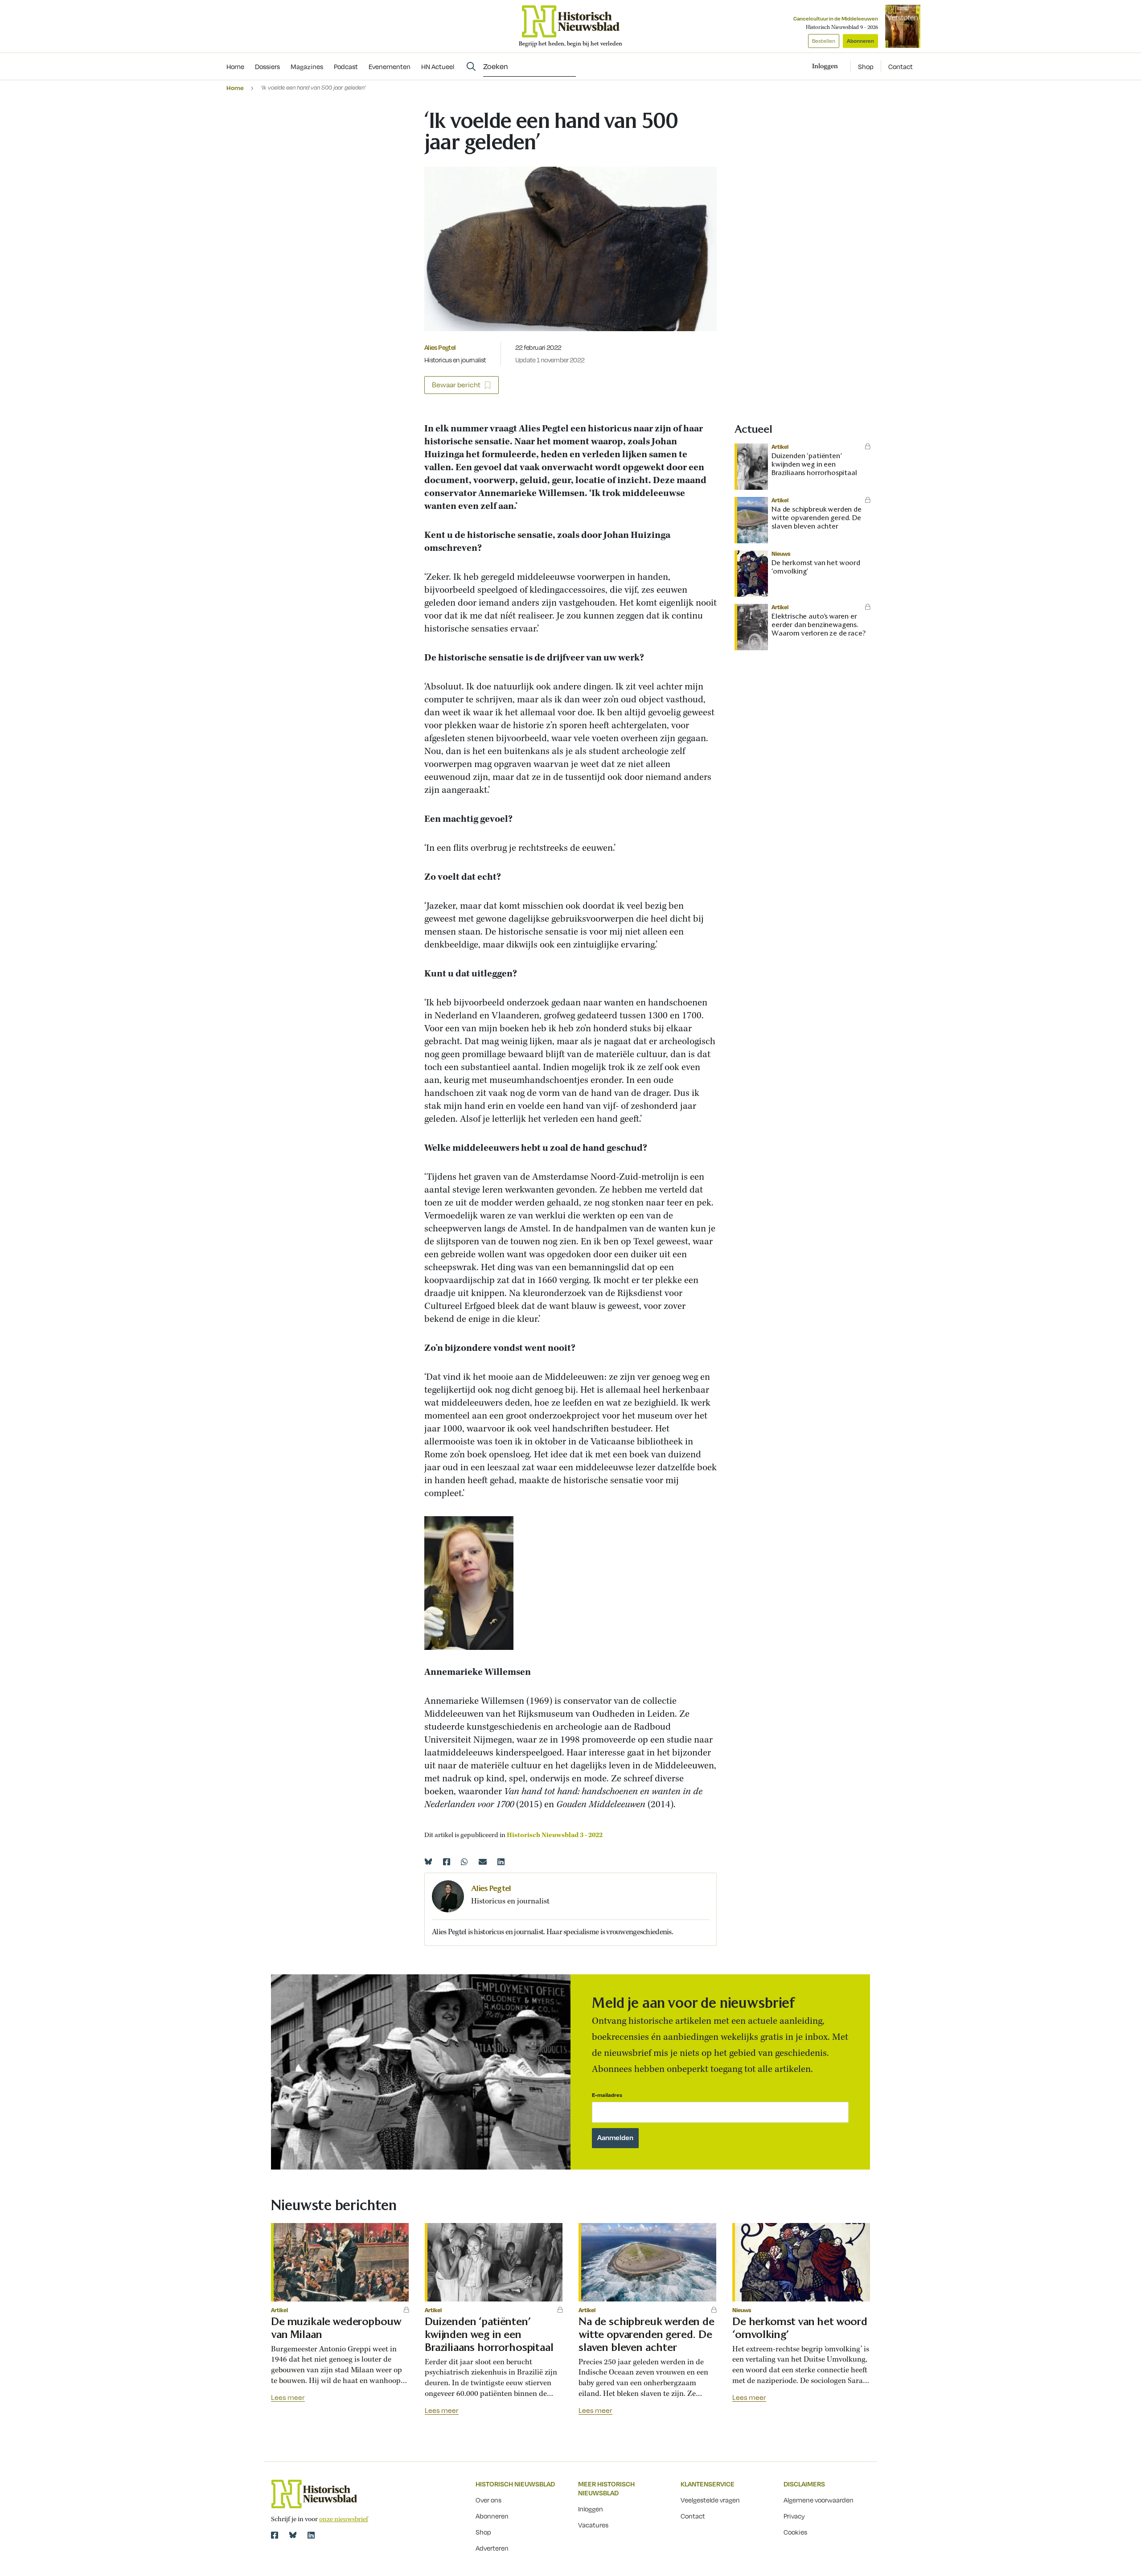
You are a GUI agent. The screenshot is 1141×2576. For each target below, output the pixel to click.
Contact (901, 66)
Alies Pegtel (440, 347)
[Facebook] (447, 1862)
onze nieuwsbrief (344, 2519)
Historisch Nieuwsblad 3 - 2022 (555, 1835)
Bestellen (824, 41)
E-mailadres (607, 2095)
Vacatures (593, 2525)
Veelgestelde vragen (710, 2500)
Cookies (795, 2532)
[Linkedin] (501, 1862)
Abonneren (860, 41)
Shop (866, 66)
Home (235, 88)
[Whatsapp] (464, 1862)
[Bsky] (293, 2535)
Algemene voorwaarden (819, 2500)
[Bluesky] (428, 1862)
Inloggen (591, 2509)
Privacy (794, 2516)
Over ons (488, 2500)
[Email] (483, 1862)
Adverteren (492, 2548)
